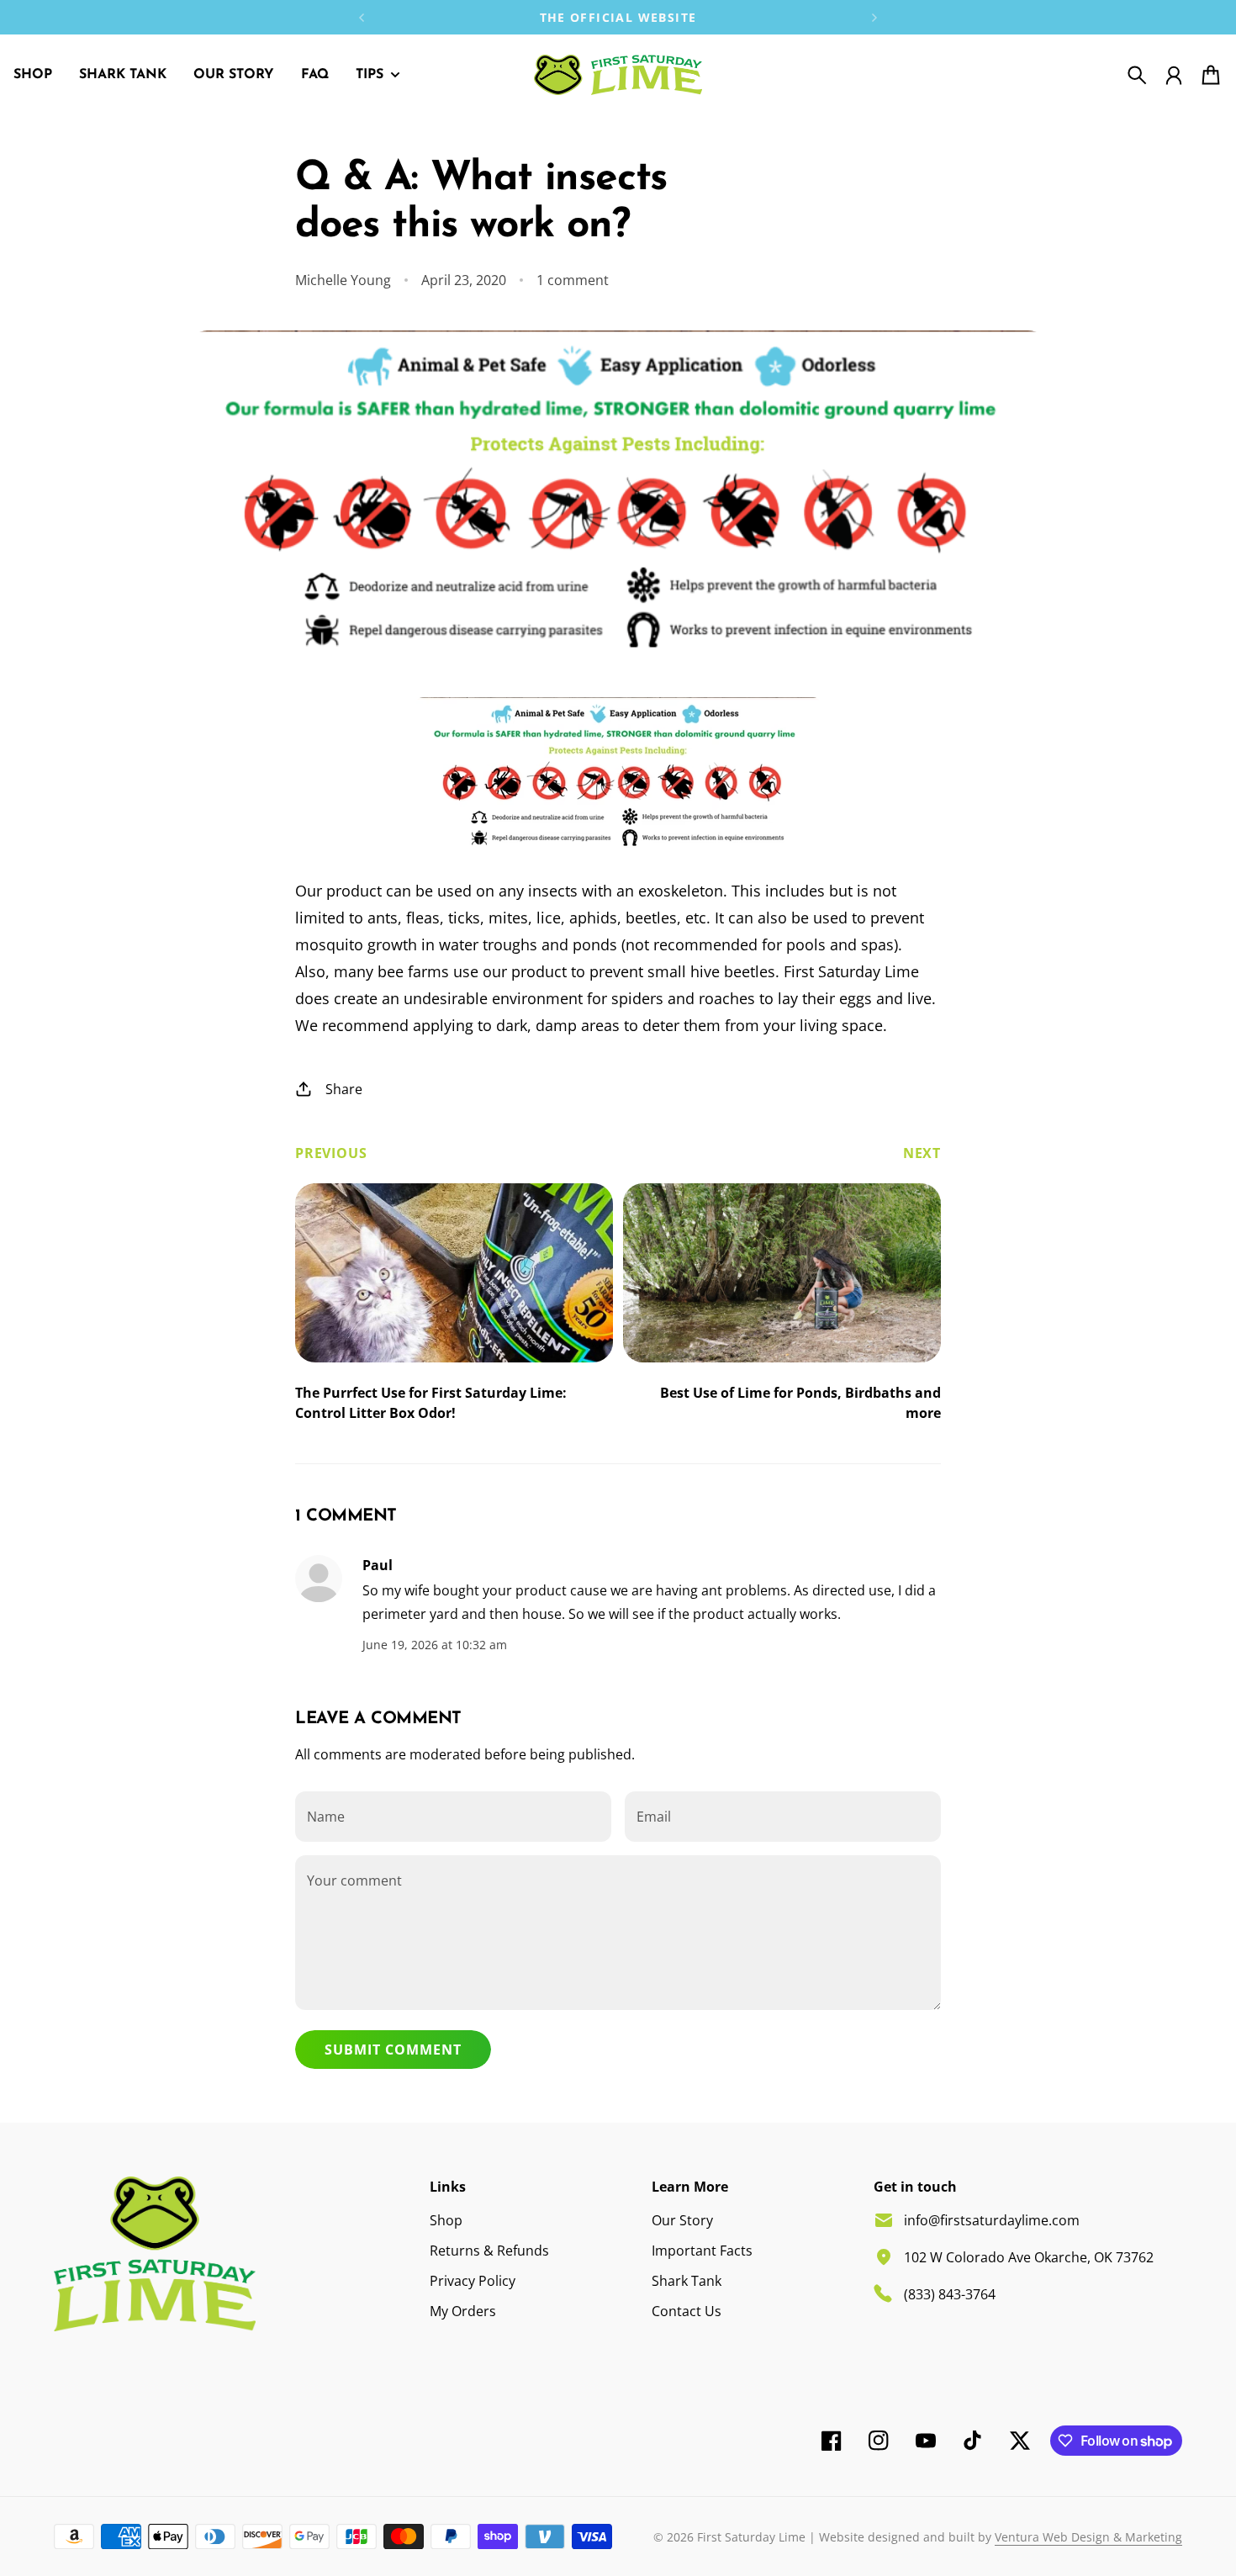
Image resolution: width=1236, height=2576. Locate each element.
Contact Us (687, 2311)
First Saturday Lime (751, 2537)
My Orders (463, 2311)
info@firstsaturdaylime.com (992, 2220)
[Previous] (362, 17)
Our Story (682, 2220)
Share (344, 1089)
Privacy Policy (473, 2281)
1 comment (573, 280)
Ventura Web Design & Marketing (1088, 2537)
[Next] (874, 17)
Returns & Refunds (489, 2251)
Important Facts (702, 2251)
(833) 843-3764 (950, 2294)
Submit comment (393, 2050)
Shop (446, 2220)
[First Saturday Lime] (618, 75)
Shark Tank (687, 2281)
